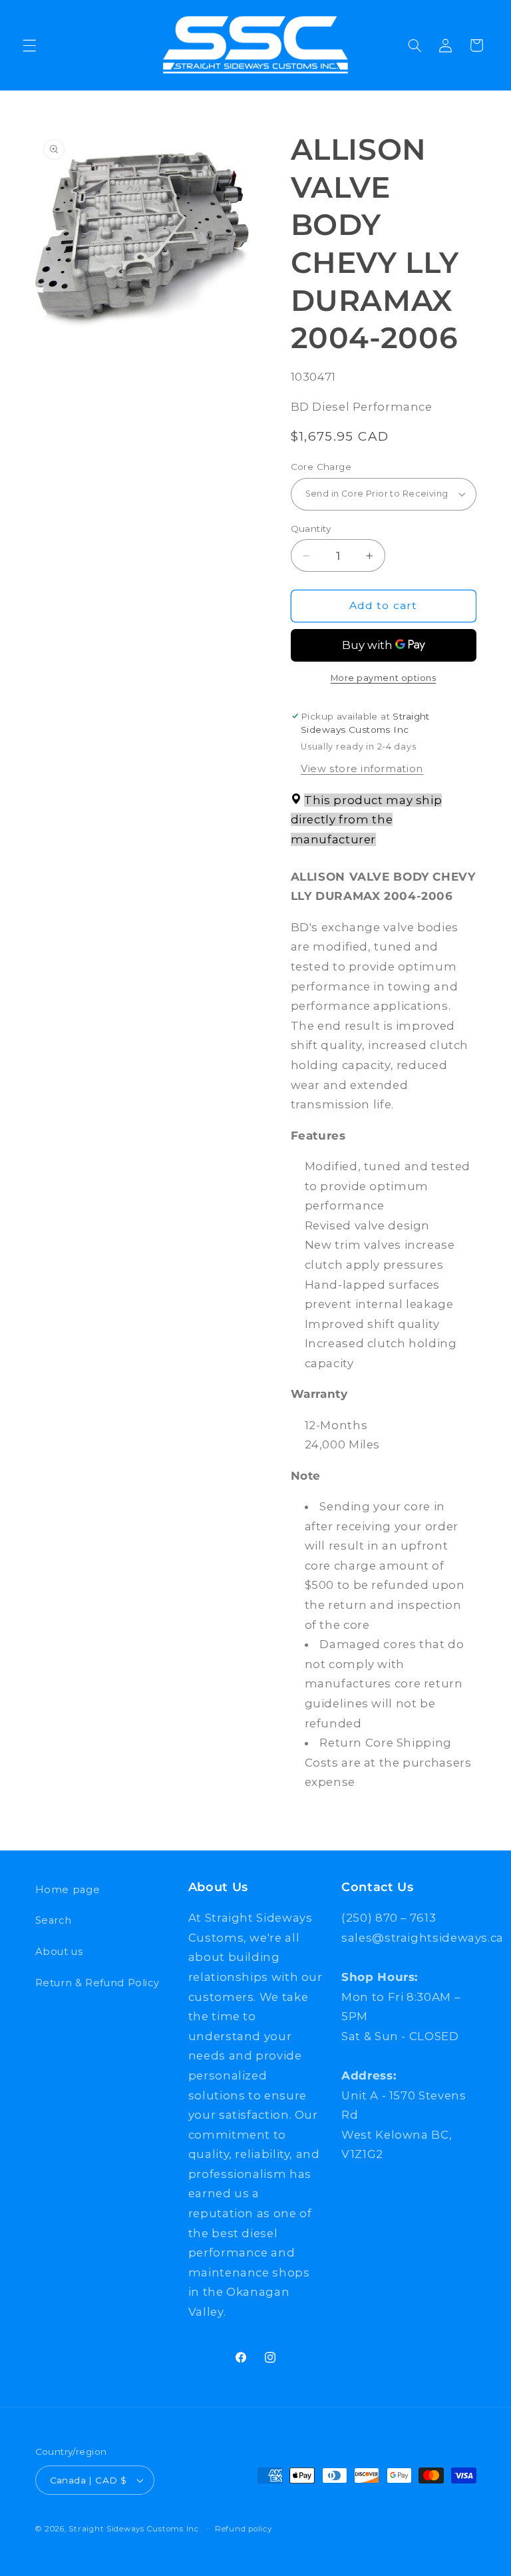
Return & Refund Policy (97, 1983)
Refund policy (244, 2529)
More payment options (384, 678)
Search (54, 1920)
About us (59, 1952)
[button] (29, 45)
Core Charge (321, 467)
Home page (68, 1890)
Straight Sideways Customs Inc (133, 2529)
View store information (362, 769)
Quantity (311, 529)
